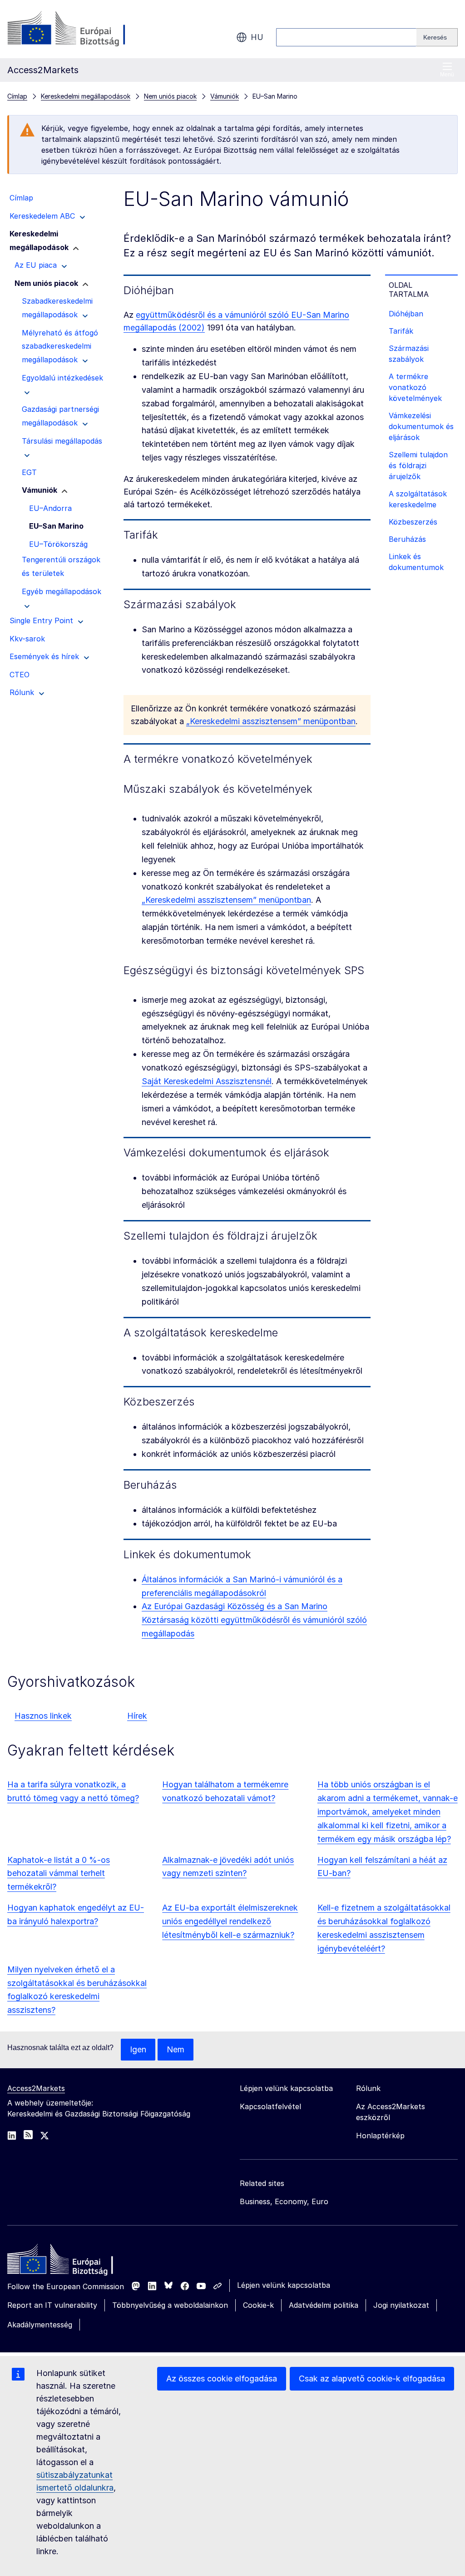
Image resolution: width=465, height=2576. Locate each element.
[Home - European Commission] (73, 2261)
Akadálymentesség (40, 2325)
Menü (447, 75)
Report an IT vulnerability (52, 2305)
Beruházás (407, 539)
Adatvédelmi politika (324, 2305)
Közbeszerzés (413, 522)
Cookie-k (258, 2305)
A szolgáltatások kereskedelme (418, 499)
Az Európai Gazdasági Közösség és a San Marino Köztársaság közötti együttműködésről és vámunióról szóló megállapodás (254, 1620)
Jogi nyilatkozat (401, 2305)
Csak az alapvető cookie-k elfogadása (372, 2378)
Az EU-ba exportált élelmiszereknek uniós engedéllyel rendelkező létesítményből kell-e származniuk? (230, 1921)
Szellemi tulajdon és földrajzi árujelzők (418, 465)
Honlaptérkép (380, 2136)
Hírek (137, 1716)
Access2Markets (36, 2088)
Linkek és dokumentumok (416, 562)
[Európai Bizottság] (81, 29)
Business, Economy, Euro (284, 2201)
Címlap (17, 96)
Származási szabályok (409, 354)
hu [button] (257, 37)
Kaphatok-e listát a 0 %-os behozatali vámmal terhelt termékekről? (59, 1873)
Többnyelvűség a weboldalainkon (170, 2305)
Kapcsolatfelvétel (270, 2106)
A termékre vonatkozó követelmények (415, 387)
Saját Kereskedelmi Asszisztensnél (207, 1081)
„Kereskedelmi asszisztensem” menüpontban (271, 721)
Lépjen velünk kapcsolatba (284, 2285)
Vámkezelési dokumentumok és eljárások (421, 426)
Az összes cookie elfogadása (222, 2378)
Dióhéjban (406, 314)
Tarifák (401, 331)
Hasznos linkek (43, 1716)
